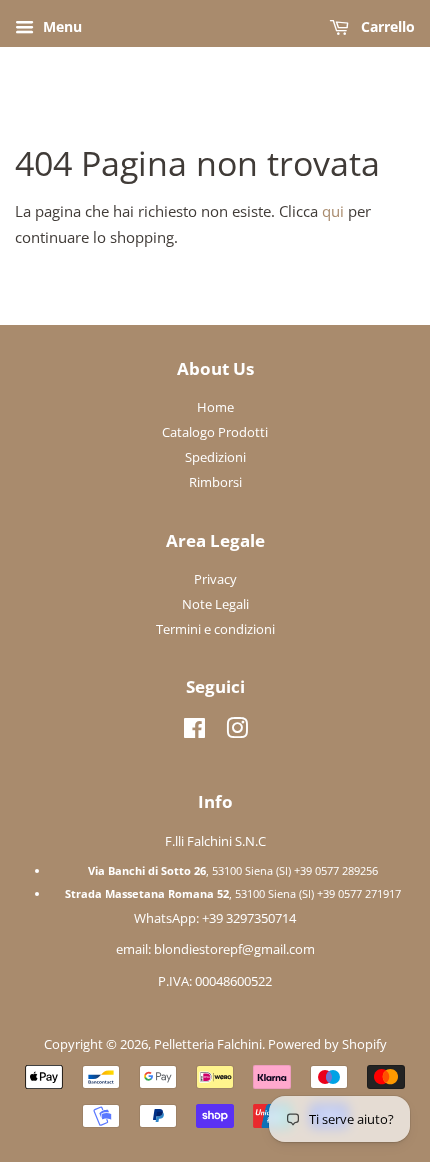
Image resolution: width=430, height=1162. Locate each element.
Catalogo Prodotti (215, 432)
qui (333, 211)
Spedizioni (215, 457)
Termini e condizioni (215, 629)
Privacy (215, 579)
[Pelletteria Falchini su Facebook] (194, 732)
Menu (60, 26)
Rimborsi (215, 482)
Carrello (386, 26)
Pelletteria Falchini (208, 1044)
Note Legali (215, 604)
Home (215, 407)
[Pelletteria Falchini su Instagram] (237, 732)
